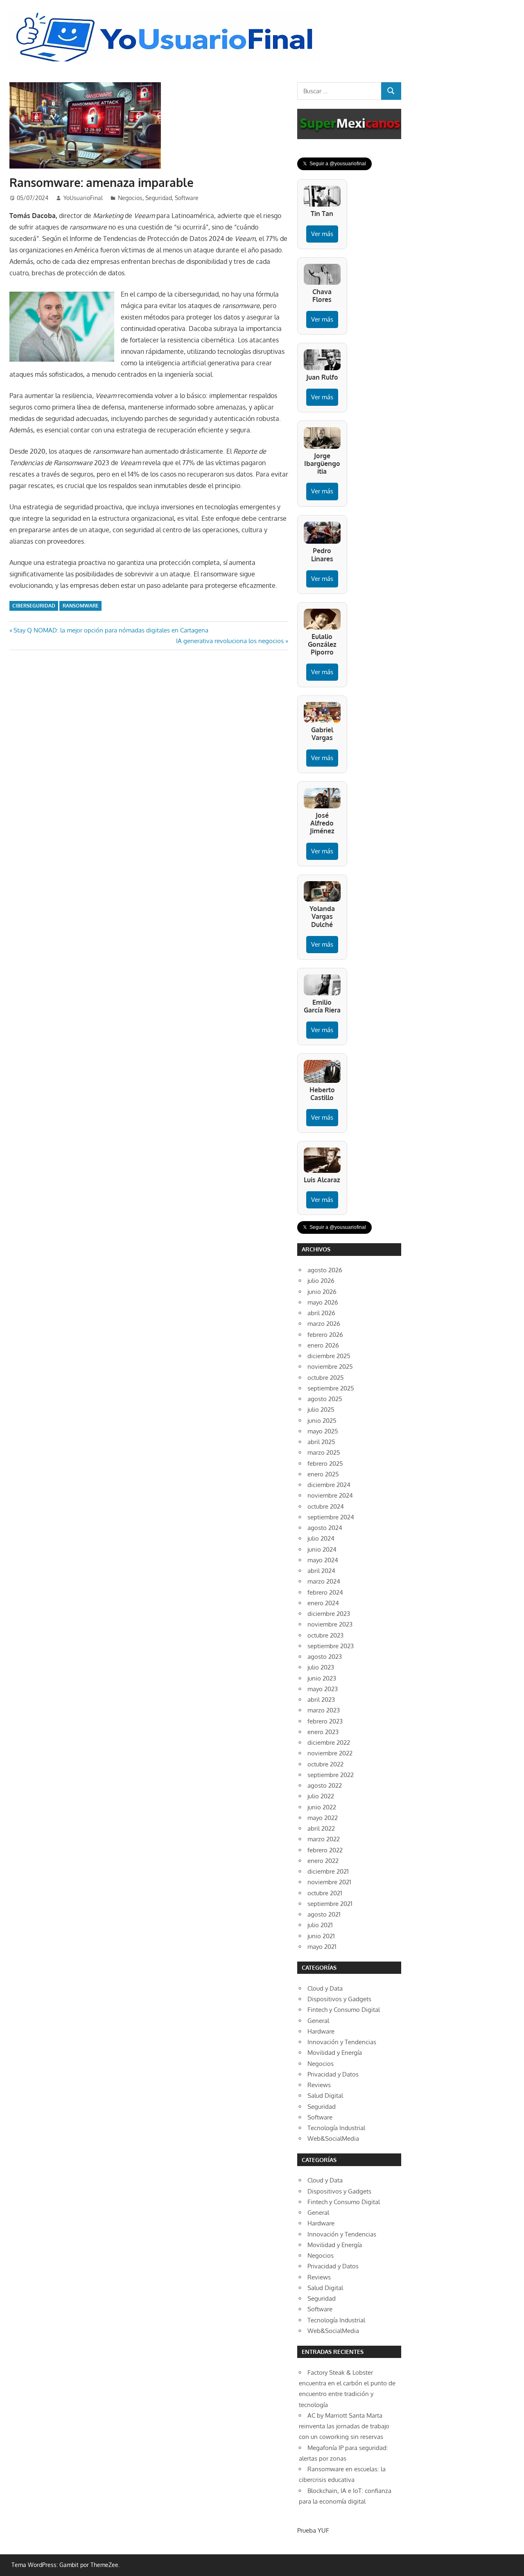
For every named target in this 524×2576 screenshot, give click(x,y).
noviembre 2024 (330, 1495)
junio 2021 (321, 1936)
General (318, 2021)
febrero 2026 (325, 1335)
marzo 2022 (324, 1839)
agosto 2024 (325, 1528)
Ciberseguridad (34, 606)
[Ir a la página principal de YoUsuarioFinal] (167, 15)
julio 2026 (321, 1281)
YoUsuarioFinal (83, 198)
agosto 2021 (324, 1914)
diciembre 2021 (328, 1871)
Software (187, 198)
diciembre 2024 (329, 1485)
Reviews (319, 2085)
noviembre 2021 (329, 1882)
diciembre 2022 (329, 1742)
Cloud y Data (325, 1988)
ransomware (81, 606)
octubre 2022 (325, 1764)
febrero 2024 (325, 1592)
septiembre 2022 (331, 1775)
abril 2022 (321, 1828)
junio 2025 (322, 1421)
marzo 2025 (324, 1452)
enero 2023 (323, 1732)
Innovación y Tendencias (342, 2042)
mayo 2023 (323, 1689)
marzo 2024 (324, 1581)
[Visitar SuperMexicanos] (349, 124)
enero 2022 (323, 1861)
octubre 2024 (326, 1506)
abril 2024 (321, 1571)
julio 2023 (321, 1667)
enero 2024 (323, 1603)
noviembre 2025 (330, 1367)
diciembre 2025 (329, 1356)
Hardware (321, 2031)
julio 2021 (320, 1925)
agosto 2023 (325, 1657)
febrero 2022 (325, 1850)
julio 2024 (321, 1538)
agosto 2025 (325, 1399)
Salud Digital (325, 2096)
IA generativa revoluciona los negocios (230, 641)
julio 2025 (321, 1409)
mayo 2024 (323, 1560)
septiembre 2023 (331, 1646)
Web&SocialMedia (333, 2138)
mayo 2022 (323, 1818)
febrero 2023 (325, 1721)
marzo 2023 (324, 1710)
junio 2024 (322, 1549)
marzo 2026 (324, 1324)
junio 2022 (322, 1807)
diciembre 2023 (329, 1614)
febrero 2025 (325, 1463)
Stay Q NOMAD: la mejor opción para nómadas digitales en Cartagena (111, 630)
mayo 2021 (322, 1947)
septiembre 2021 (330, 1904)
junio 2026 (322, 1292)
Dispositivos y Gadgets (339, 1999)
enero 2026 (323, 1345)
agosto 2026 (325, 1270)
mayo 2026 (323, 1302)
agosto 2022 (325, 1785)
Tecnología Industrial (336, 2128)
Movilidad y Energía (335, 2053)
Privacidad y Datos (333, 2074)
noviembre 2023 (330, 1624)
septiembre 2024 (331, 1517)
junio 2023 (322, 1678)
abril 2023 (321, 1700)
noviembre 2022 (330, 1753)
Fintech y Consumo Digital (344, 2010)
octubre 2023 (325, 1635)
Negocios (130, 198)
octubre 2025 (326, 1378)
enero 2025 (323, 1474)
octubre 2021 (325, 1893)
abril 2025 (321, 1442)
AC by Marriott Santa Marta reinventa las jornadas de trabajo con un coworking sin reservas (344, 2426)
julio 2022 (321, 1796)
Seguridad (159, 198)
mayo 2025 (323, 1431)
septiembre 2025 (331, 1388)
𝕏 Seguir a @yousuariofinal (334, 164)
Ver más (322, 234)
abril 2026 (321, 1313)
